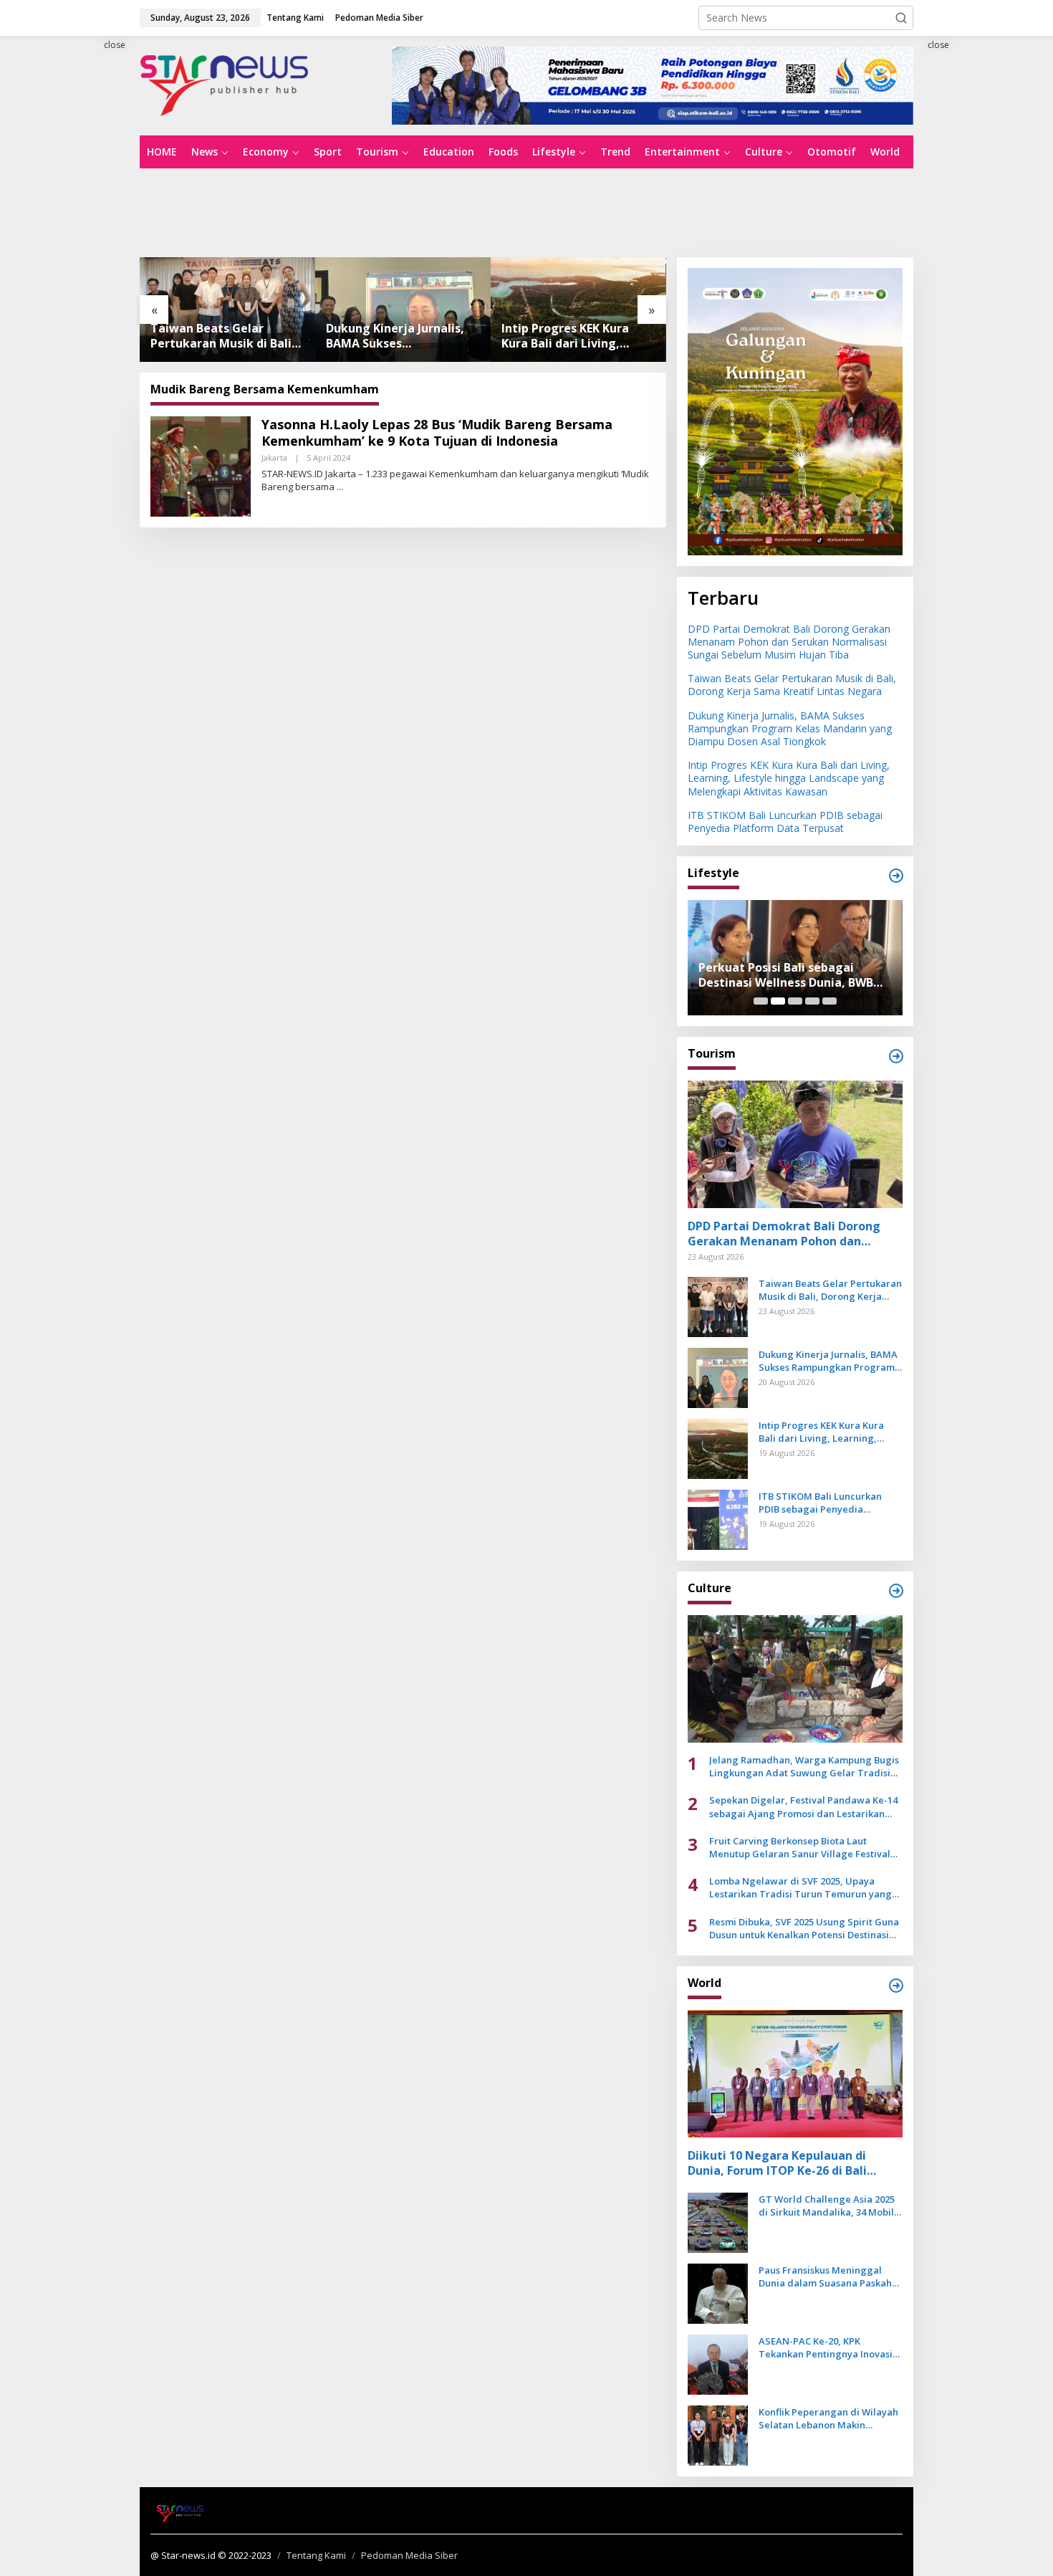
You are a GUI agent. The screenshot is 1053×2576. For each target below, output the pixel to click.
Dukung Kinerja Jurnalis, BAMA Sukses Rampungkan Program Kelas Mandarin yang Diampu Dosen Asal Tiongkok (220, 336)
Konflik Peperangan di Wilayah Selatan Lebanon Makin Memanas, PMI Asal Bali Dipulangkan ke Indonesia (828, 2418)
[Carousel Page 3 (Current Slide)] (795, 1001)
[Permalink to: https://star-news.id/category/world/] (896, 1986)
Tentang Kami (316, 2555)
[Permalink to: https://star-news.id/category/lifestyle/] (896, 876)
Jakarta (274, 458)
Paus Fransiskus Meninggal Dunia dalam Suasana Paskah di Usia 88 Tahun (825, 2276)
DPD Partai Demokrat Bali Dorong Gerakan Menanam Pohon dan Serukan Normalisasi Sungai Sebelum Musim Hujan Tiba (789, 642)
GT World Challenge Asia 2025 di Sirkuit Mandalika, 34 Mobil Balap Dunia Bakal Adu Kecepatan (827, 2206)
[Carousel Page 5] (830, 1001)
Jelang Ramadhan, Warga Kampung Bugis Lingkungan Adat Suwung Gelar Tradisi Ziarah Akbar (804, 1766)
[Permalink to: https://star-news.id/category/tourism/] (896, 1056)
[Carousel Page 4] (812, 1001)
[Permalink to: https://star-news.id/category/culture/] (896, 1591)
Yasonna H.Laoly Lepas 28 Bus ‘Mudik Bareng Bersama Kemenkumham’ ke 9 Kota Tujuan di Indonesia (437, 432)
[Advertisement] (75, 299)
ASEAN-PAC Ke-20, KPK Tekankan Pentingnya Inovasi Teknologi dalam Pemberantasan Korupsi (826, 2347)
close (115, 45)
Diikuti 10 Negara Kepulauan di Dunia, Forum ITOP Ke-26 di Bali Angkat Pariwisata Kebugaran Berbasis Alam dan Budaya (777, 2163)
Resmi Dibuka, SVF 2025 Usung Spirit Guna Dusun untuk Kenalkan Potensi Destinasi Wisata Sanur (804, 1928)
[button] (901, 18)
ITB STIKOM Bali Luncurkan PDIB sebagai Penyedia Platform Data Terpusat (571, 336)
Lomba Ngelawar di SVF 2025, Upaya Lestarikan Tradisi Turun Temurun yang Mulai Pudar (800, 1887)
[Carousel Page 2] (778, 1001)
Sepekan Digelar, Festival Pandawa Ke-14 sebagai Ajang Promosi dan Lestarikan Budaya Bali (803, 1806)
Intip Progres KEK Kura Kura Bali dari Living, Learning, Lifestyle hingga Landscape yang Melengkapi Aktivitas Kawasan (403, 336)
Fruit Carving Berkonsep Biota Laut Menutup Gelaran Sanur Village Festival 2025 (800, 1847)
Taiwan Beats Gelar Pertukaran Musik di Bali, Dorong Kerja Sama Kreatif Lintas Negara (792, 685)
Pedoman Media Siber (409, 2555)
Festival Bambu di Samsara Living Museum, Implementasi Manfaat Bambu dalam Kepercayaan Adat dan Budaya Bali (795, 975)
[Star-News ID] (225, 84)
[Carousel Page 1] (761, 1001)
